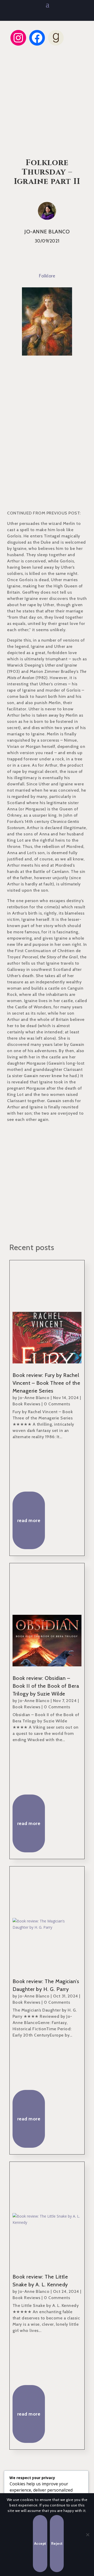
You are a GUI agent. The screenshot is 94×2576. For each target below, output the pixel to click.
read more (29, 1520)
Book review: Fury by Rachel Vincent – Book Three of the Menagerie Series (46, 1383)
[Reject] (87, 2535)
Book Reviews (27, 1404)
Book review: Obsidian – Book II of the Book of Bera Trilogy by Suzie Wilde (46, 1686)
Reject (57, 2543)
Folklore (47, 276)
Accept (40, 2543)
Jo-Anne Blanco (34, 1398)
